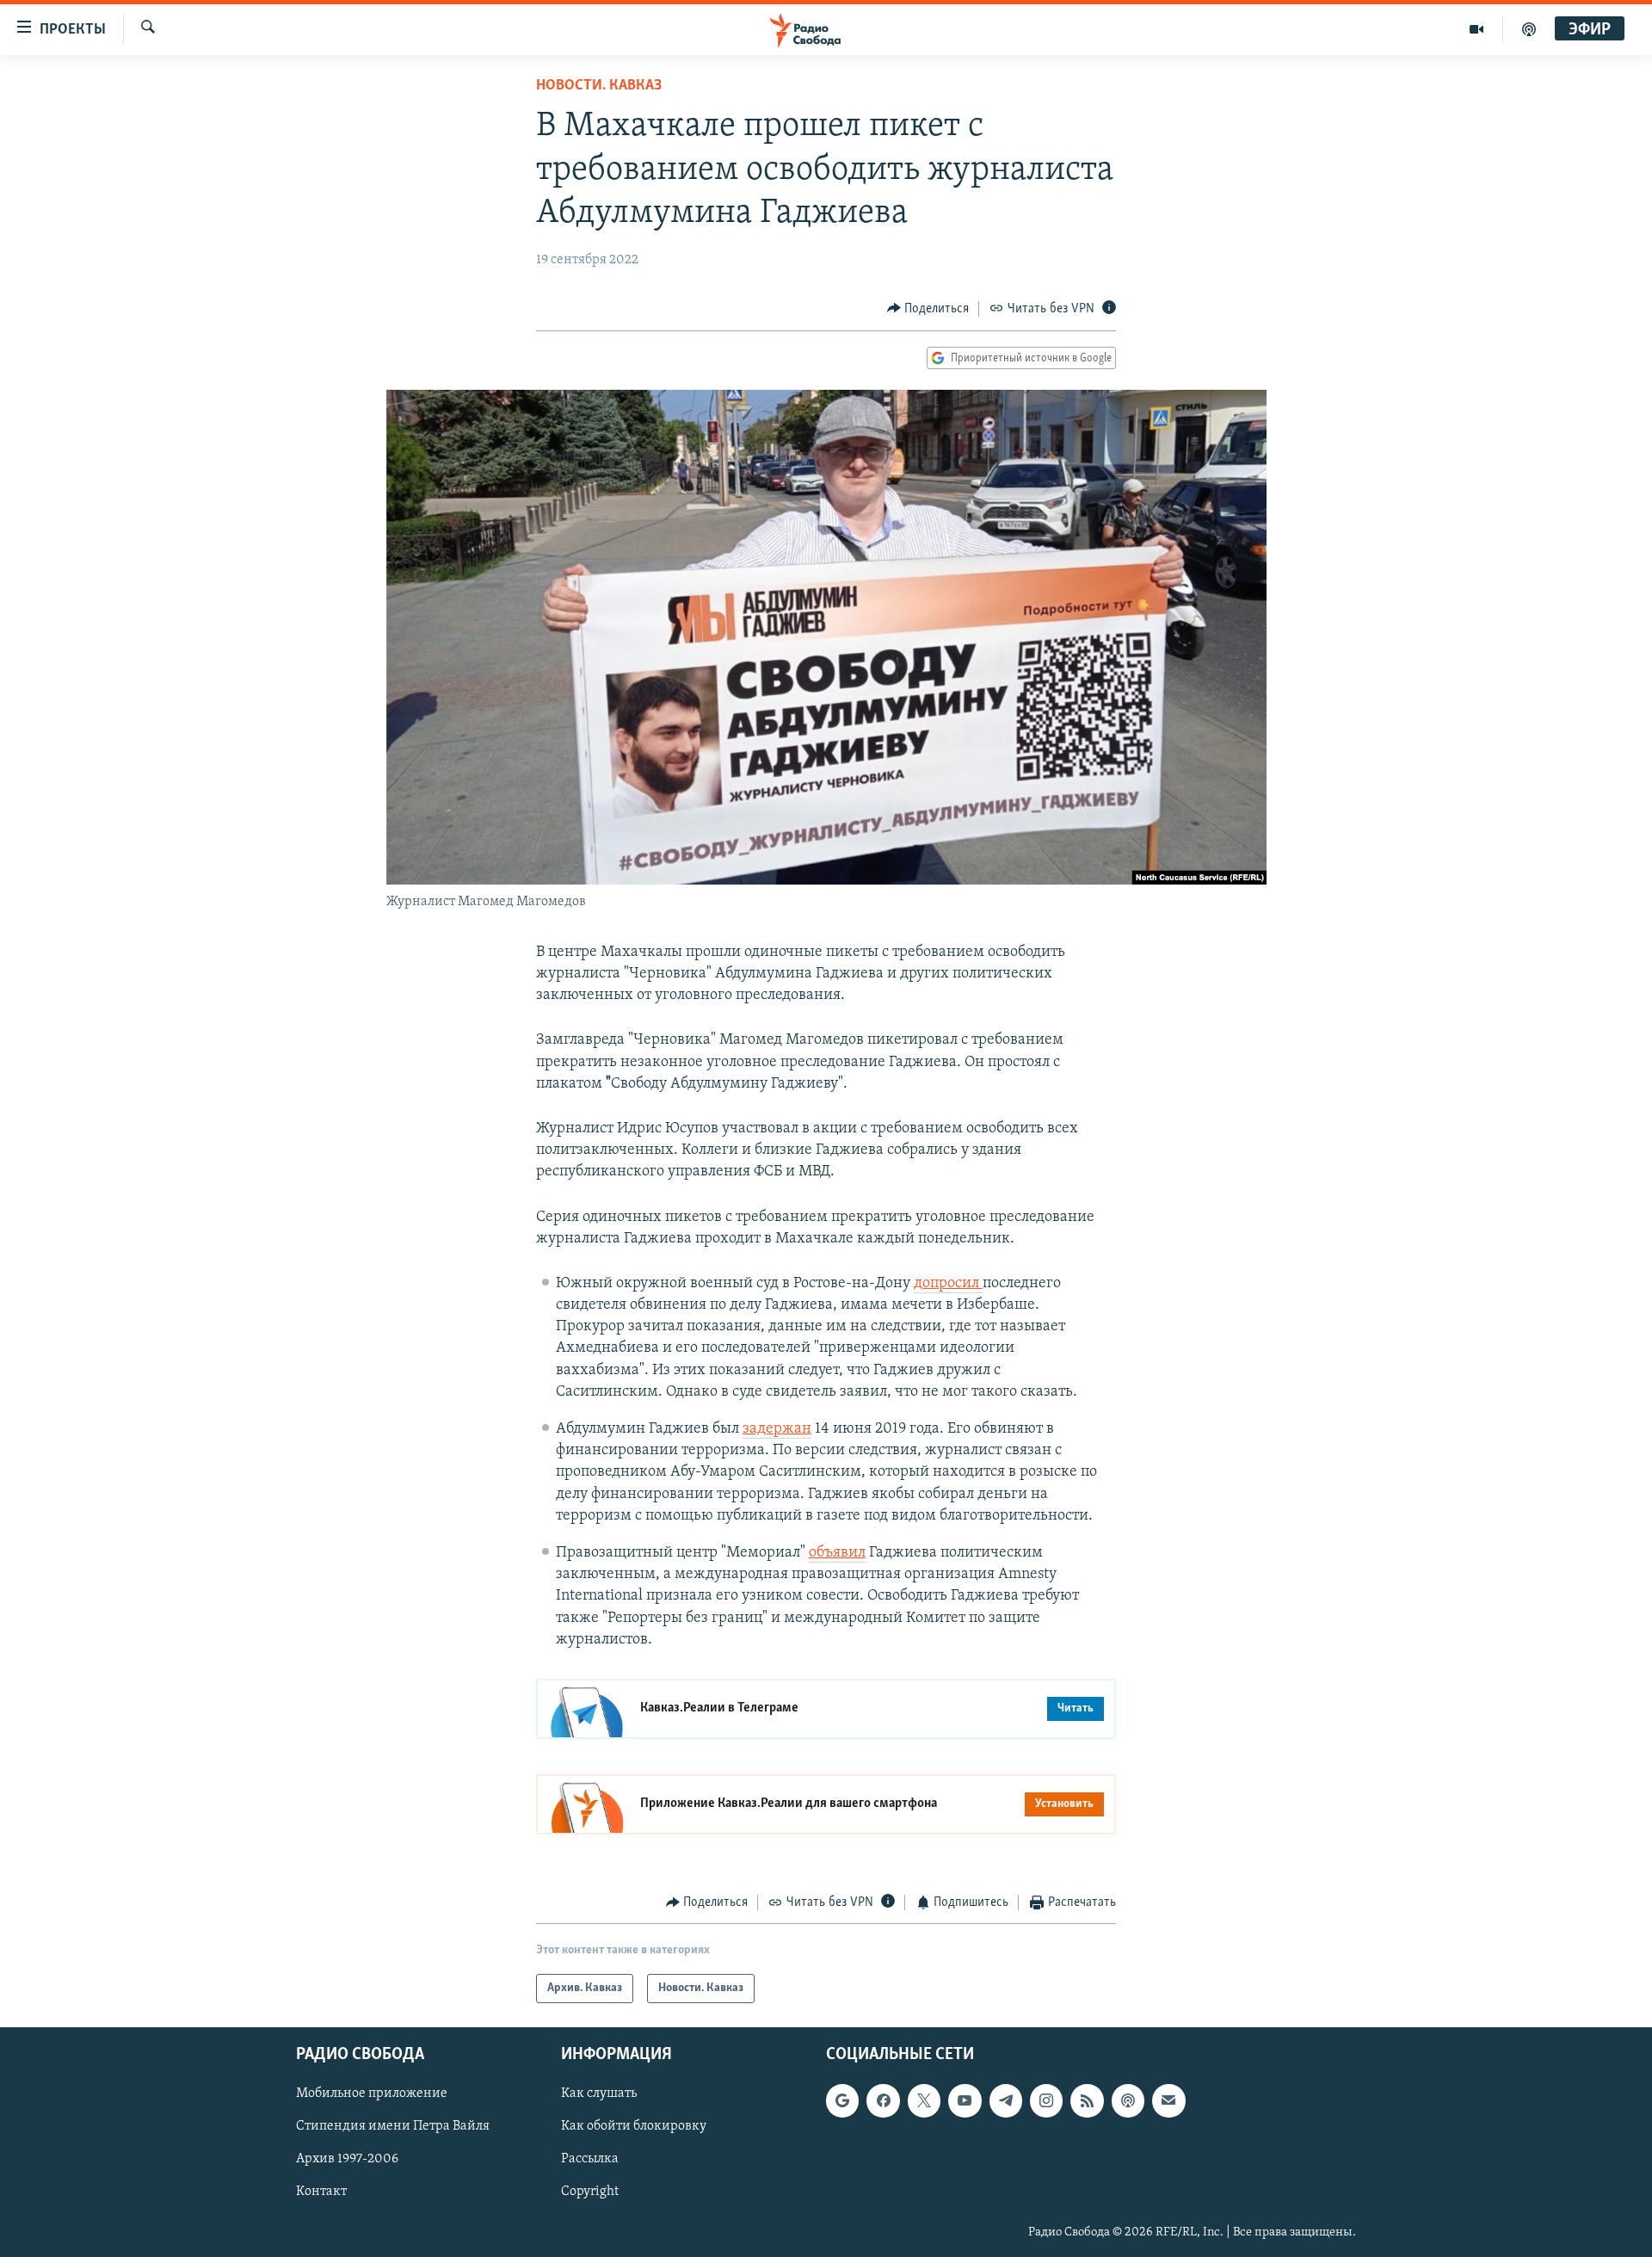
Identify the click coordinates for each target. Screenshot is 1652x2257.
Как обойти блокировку (634, 2127)
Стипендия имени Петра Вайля (393, 2127)
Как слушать (599, 2094)
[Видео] (1477, 29)
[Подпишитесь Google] (842, 2101)
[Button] (928, 309)
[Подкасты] (1128, 2101)
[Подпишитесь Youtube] (965, 2101)
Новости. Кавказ (599, 86)
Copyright (590, 2192)
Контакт (321, 2192)
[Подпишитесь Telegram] (1006, 2101)
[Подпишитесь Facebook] (883, 2101)
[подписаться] (1168, 2101)
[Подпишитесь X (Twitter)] (924, 2101)
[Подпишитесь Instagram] (1046, 2101)
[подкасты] (1529, 29)
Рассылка (590, 2160)
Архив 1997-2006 (347, 2160)
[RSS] (1087, 2101)
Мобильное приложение (372, 2094)
